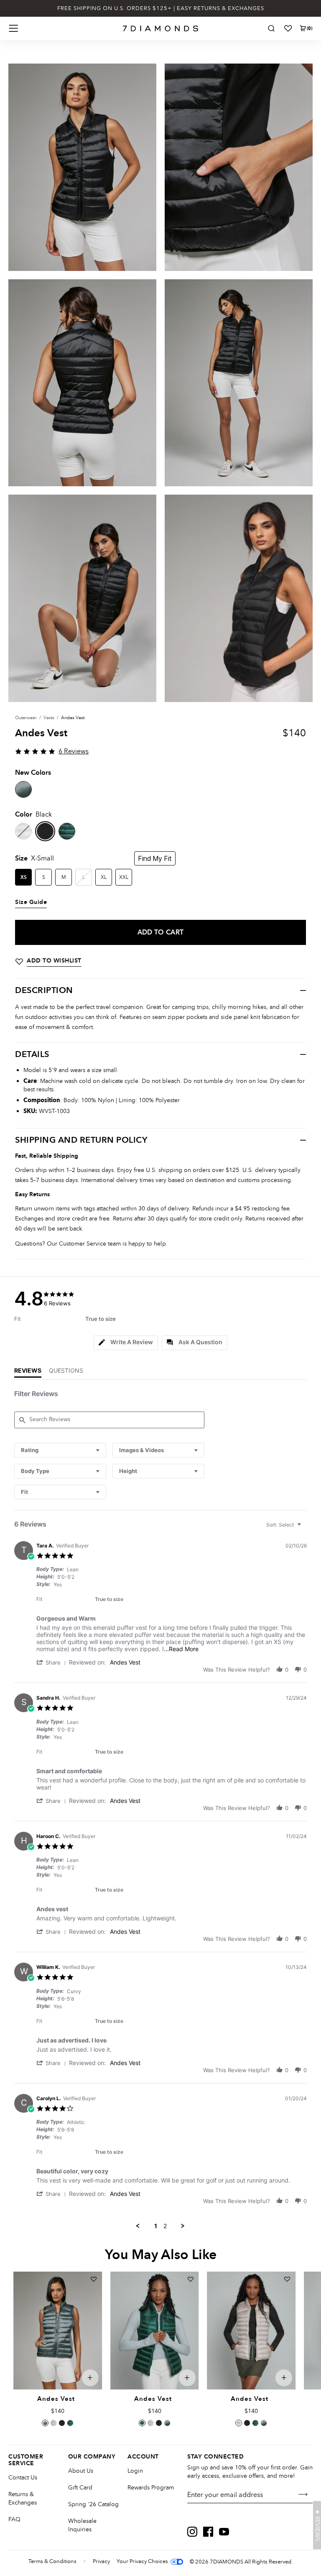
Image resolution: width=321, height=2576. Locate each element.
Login (135, 2471)
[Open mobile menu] (13, 28)
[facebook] (208, 2532)
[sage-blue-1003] (23, 789)
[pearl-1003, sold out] (23, 831)
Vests (49, 718)
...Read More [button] (181, 1649)
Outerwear (26, 718)
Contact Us (23, 2478)
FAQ (14, 2519)
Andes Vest (125, 1662)
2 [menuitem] (165, 2226)
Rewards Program (151, 2488)
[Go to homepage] (161, 28)
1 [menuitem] (156, 2226)
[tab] (126, 1343)
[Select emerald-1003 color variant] (70, 2423)
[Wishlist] (288, 28)
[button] (53, 1662)
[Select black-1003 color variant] (62, 2423)
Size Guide (31, 902)
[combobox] (60, 1450)
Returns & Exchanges (23, 2498)
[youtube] (224, 2532)
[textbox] (305, 1528)
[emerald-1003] (67, 831)
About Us (81, 2471)
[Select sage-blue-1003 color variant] (45, 2423)
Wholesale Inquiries (82, 2525)
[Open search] (271, 28)
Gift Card (80, 2488)
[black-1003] (45, 831)
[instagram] (192, 2532)
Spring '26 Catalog (93, 2504)
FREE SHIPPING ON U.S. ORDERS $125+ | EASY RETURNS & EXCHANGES (161, 8)
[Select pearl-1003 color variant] (53, 2423)
